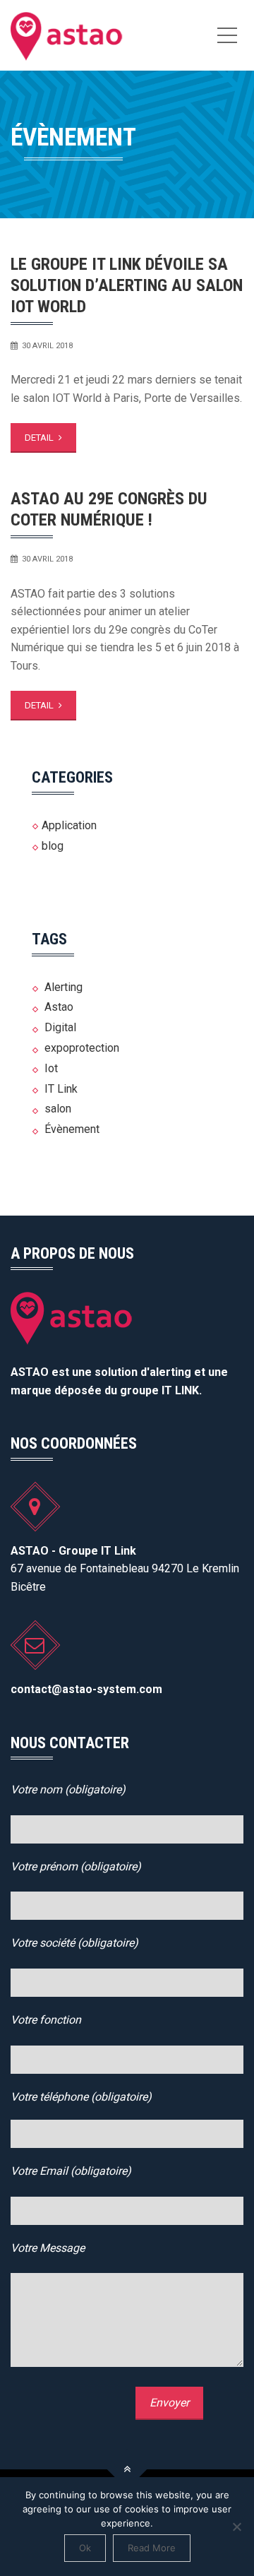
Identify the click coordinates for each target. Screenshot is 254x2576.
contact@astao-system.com (86, 1689)
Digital (60, 1027)
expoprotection (82, 1048)
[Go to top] (127, 2469)
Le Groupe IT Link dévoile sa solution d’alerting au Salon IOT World (127, 285)
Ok (85, 2548)
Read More (152, 2548)
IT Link (61, 1089)
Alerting (64, 987)
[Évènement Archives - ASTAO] (67, 35)
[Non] (236, 2527)
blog (53, 846)
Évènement (72, 1129)
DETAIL (40, 438)
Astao (59, 1007)
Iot (51, 1068)
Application (69, 825)
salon (58, 1109)
